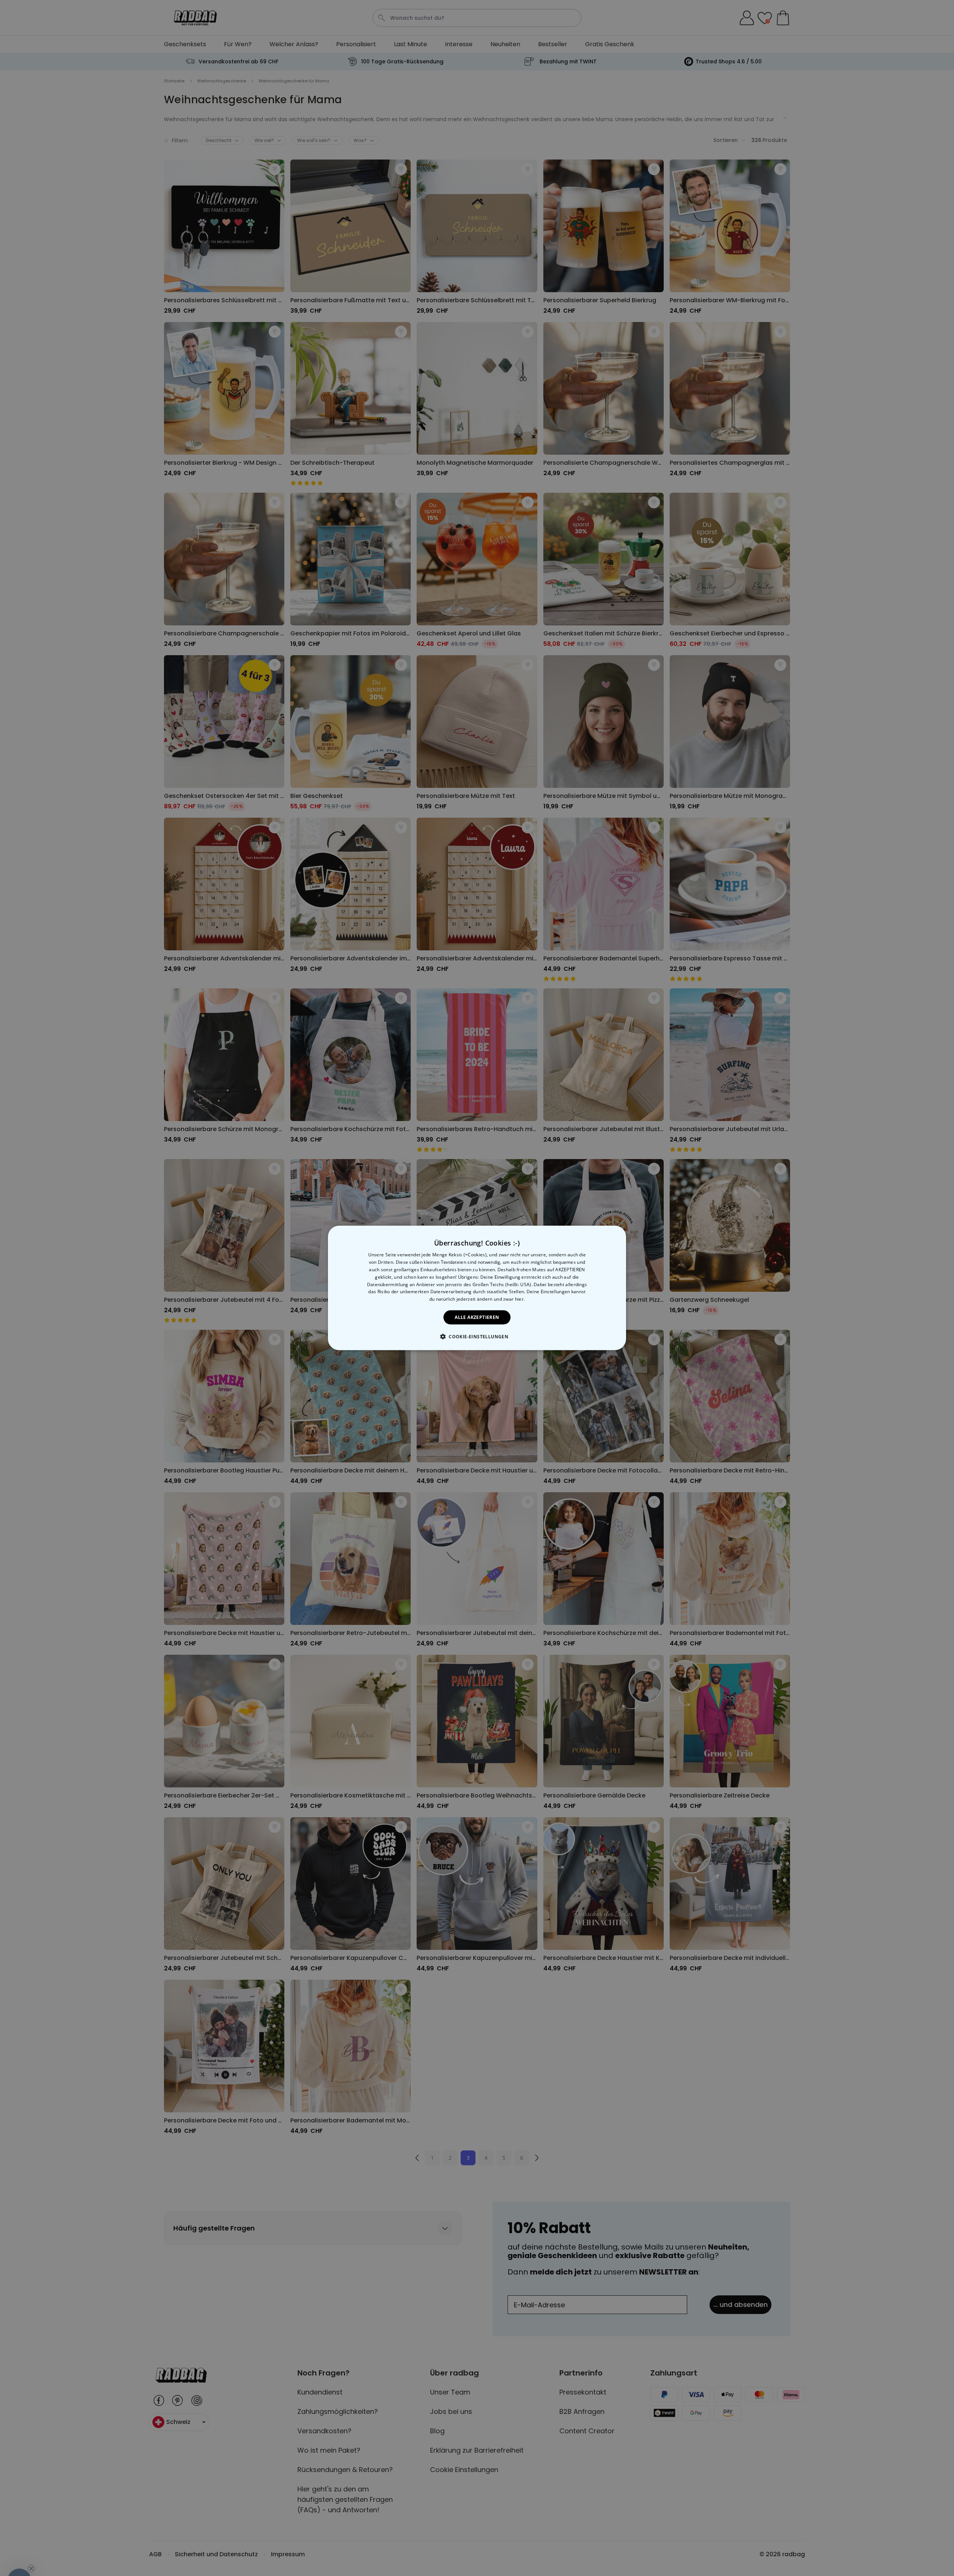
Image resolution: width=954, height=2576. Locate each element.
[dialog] (477, 1288)
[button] (477, 1336)
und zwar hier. (509, 1299)
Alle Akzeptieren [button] (477, 1317)
